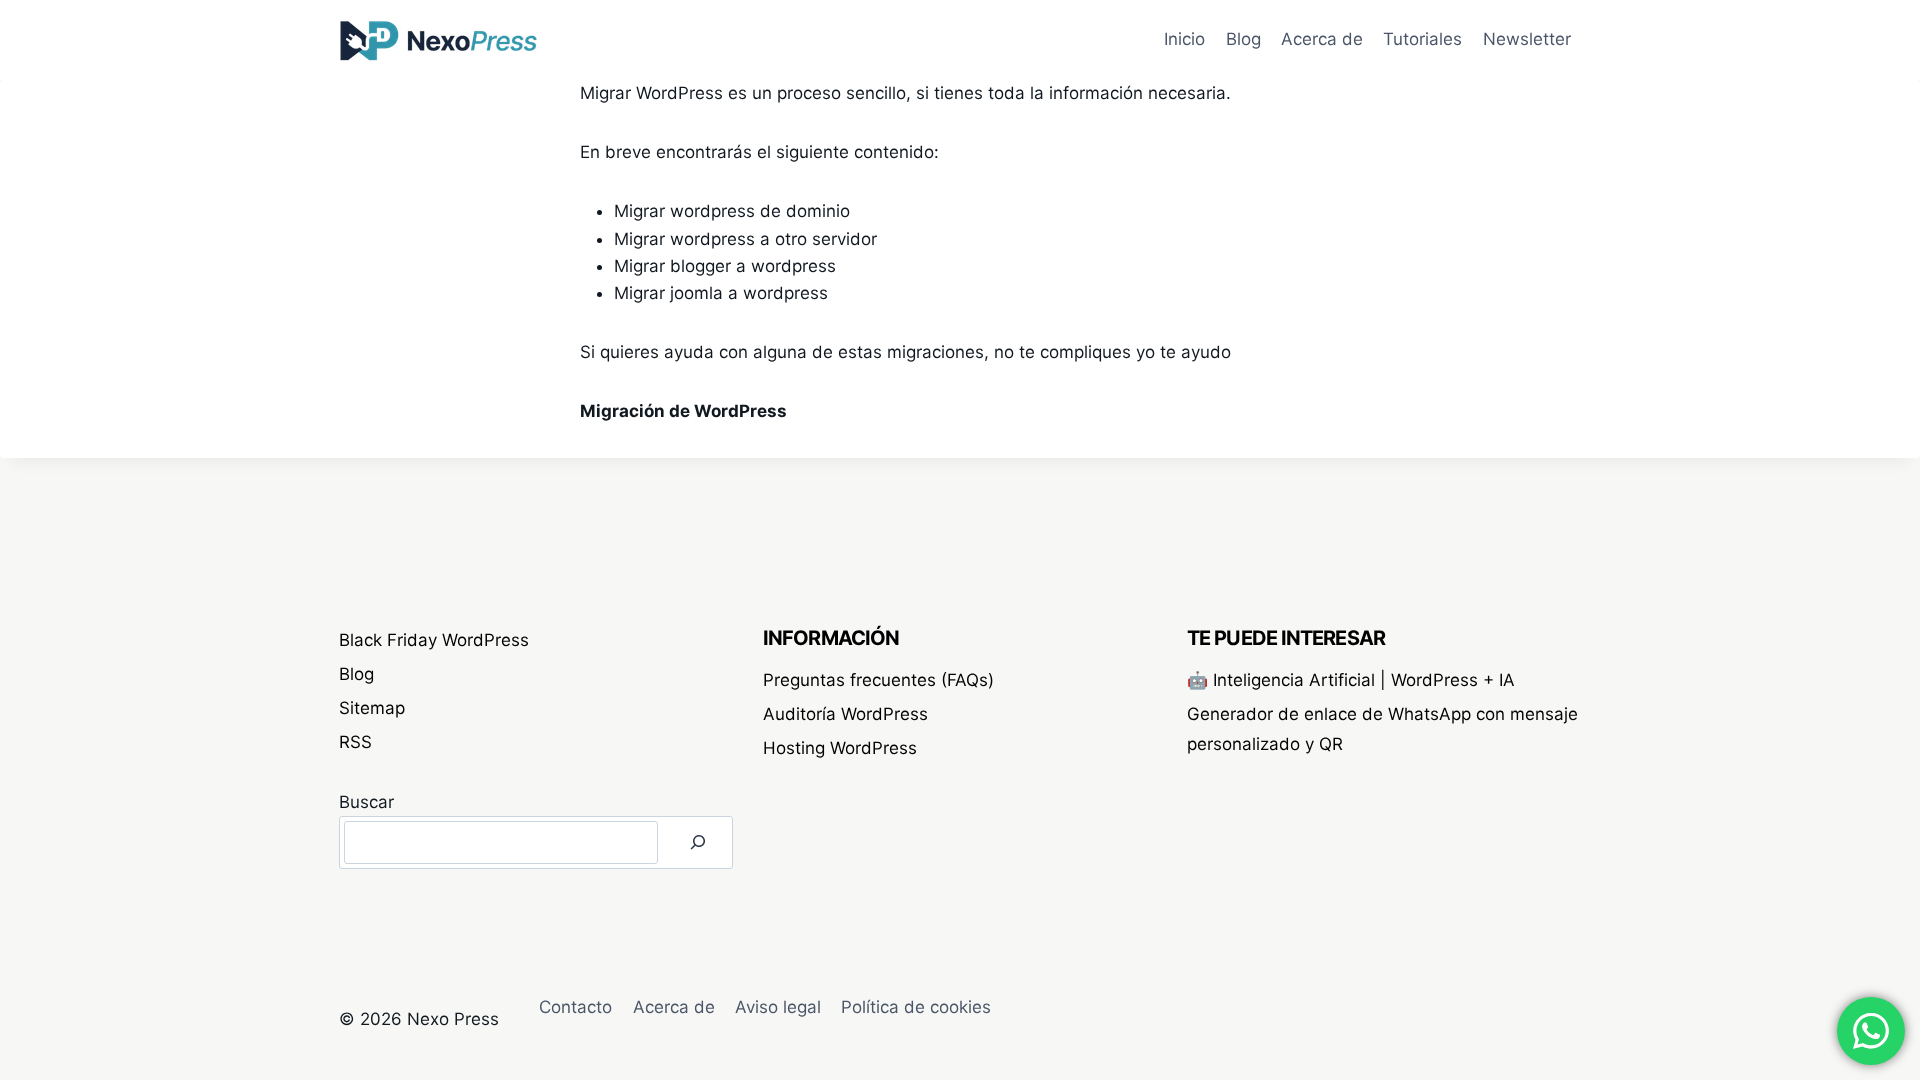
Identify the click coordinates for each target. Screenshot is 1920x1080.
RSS (355, 742)
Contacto (575, 1007)
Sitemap (372, 708)
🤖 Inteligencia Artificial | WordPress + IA (1351, 680)
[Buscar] (698, 842)
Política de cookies (916, 1007)
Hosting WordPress (840, 748)
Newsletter (1527, 39)
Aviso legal (778, 1007)
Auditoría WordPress (845, 714)
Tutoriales (1422, 39)
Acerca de (1322, 39)
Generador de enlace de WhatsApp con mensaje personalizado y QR (1382, 729)
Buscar (366, 802)
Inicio (1184, 39)
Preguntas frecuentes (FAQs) (878, 680)
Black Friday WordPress (434, 640)
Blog (1243, 39)
